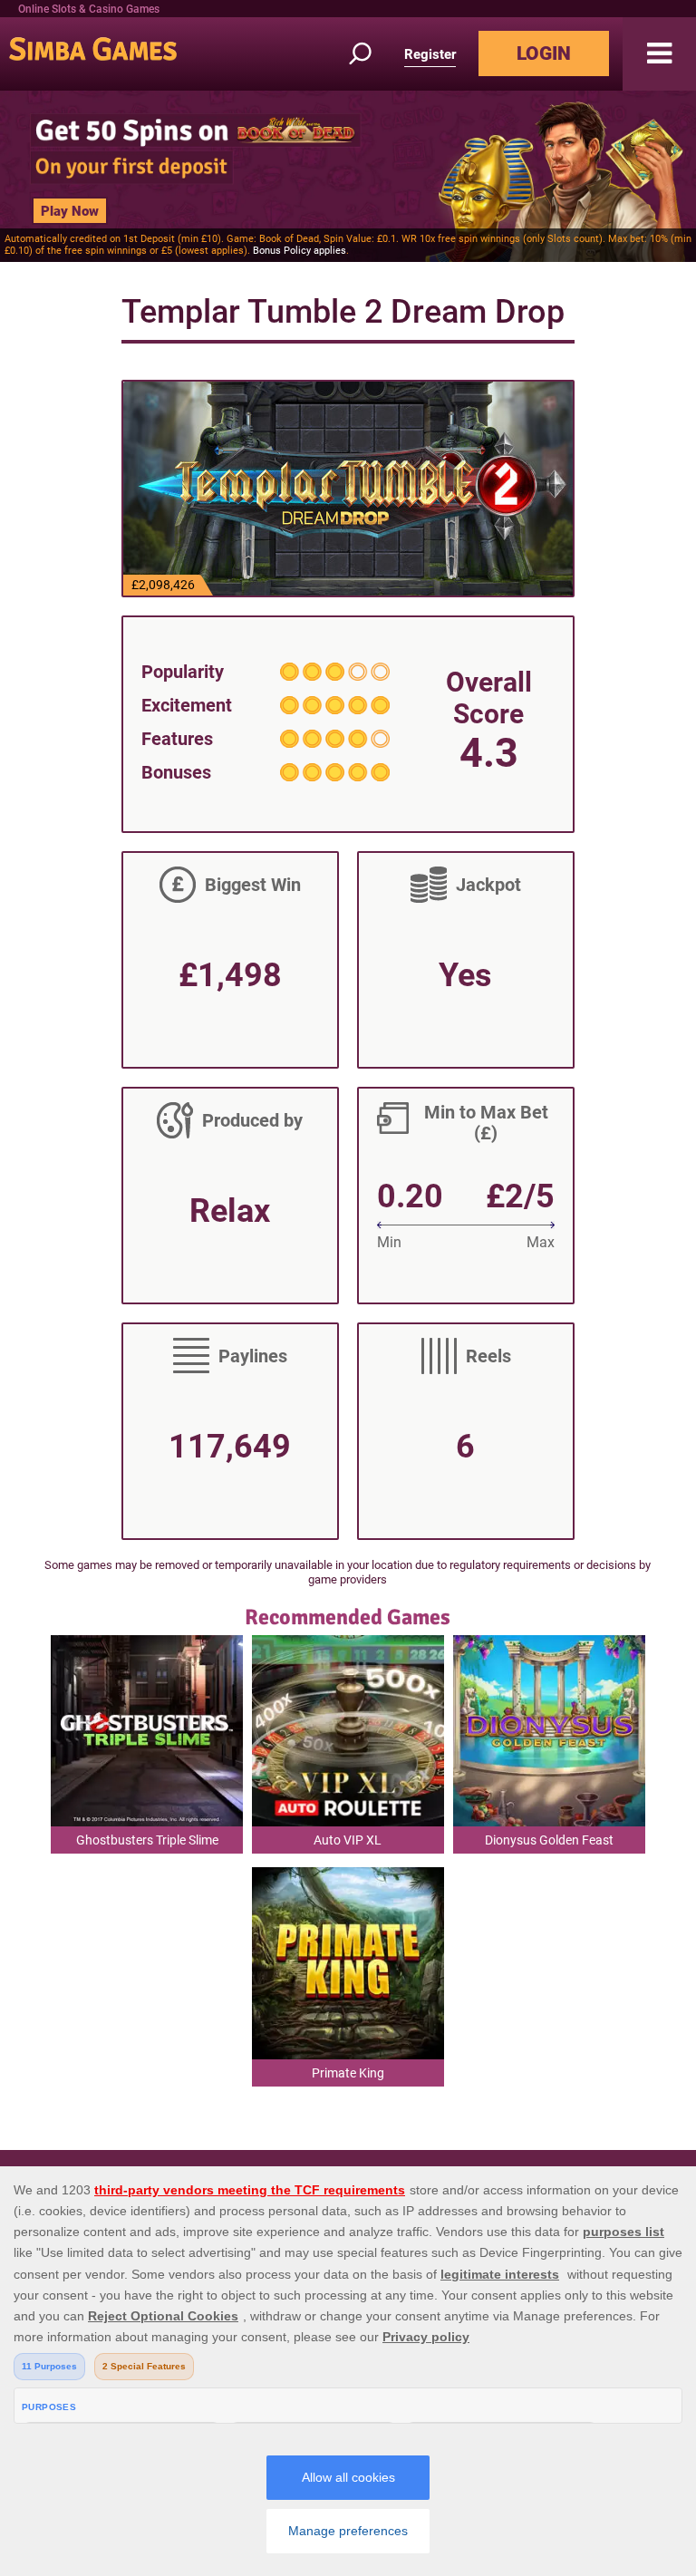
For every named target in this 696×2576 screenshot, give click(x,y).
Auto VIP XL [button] (348, 1840)
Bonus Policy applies (300, 251)
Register (430, 54)
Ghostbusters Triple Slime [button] (147, 1840)
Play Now (70, 211)
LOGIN (544, 53)
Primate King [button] (348, 2073)
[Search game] (371, 54)
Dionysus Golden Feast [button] (549, 1840)
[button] (659, 54)
